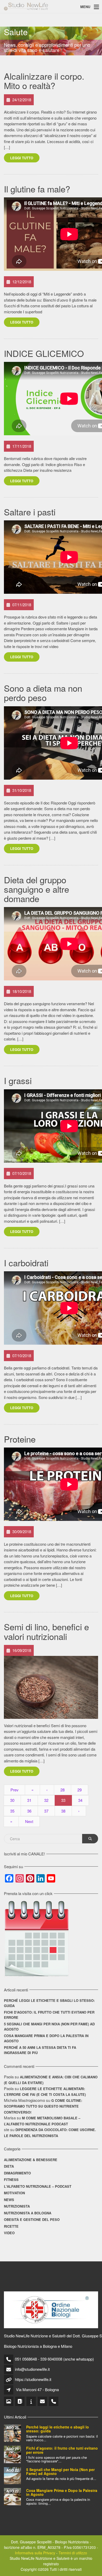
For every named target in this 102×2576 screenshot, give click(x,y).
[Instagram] (9, 2401)
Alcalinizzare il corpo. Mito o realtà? (44, 81)
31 (29, 1800)
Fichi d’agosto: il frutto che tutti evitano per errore (49, 2015)
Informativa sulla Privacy (35, 2553)
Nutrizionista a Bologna (28, 2213)
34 (80, 1800)
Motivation (14, 2193)
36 (29, 1811)
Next (29, 1821)
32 (46, 1800)
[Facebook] (20, 2401)
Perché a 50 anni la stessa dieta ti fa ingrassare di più (40, 2050)
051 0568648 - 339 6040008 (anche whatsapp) (54, 2359)
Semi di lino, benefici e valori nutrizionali (46, 1631)
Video (9, 2233)
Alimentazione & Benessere (31, 2160)
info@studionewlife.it (32, 2369)
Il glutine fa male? (37, 189)
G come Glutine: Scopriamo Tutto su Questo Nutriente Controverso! (43, 2106)
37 (46, 1811)
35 (12, 1811)
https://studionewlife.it (33, 2379)
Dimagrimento (17, 2173)
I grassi (18, 1080)
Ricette (11, 2226)
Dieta (9, 2166)
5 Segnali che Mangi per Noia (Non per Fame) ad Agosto (49, 2027)
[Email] (43, 2401)
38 (63, 1811)
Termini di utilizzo (73, 2553)
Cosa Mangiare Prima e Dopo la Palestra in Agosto (46, 2038)
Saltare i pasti (30, 512)
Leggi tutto (22, 158)
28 (63, 1790)
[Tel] (54, 2401)
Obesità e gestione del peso (32, 2219)
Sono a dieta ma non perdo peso (43, 693)
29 (80, 1790)
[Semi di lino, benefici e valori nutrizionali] (51, 1687)
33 (63, 1800)
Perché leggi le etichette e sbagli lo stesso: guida (49, 2003)
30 (12, 1800)
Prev (15, 1790)
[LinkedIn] (32, 2401)
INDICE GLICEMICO (44, 353)
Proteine (20, 1439)
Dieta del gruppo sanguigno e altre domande (36, 889)
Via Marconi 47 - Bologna (37, 2389)
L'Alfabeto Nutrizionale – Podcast (38, 2186)
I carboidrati (26, 1263)
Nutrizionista (17, 2206)
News (9, 2200)
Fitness (11, 2180)
